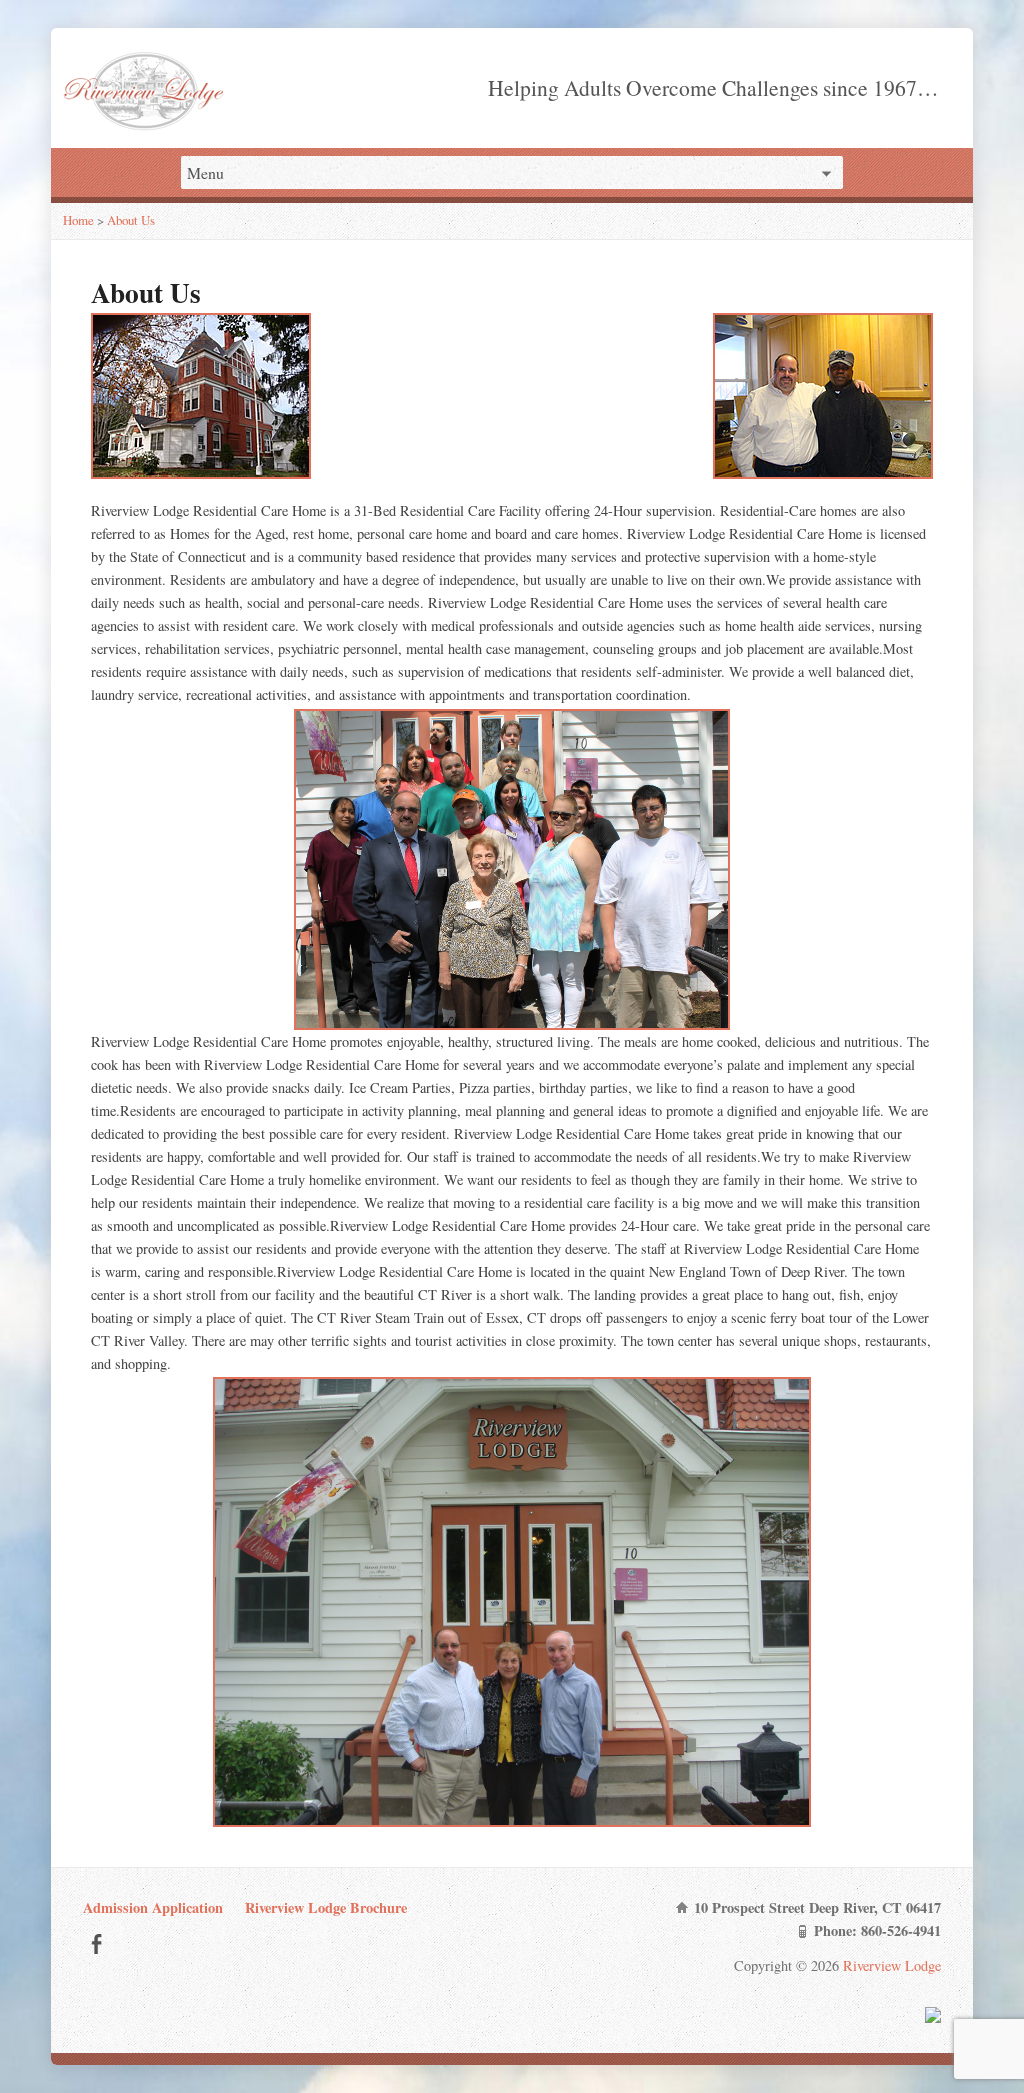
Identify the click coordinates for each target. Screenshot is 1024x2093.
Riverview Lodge (890, 1965)
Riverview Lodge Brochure (326, 1907)
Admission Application (153, 1907)
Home (78, 220)
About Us (131, 220)
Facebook (96, 1943)
